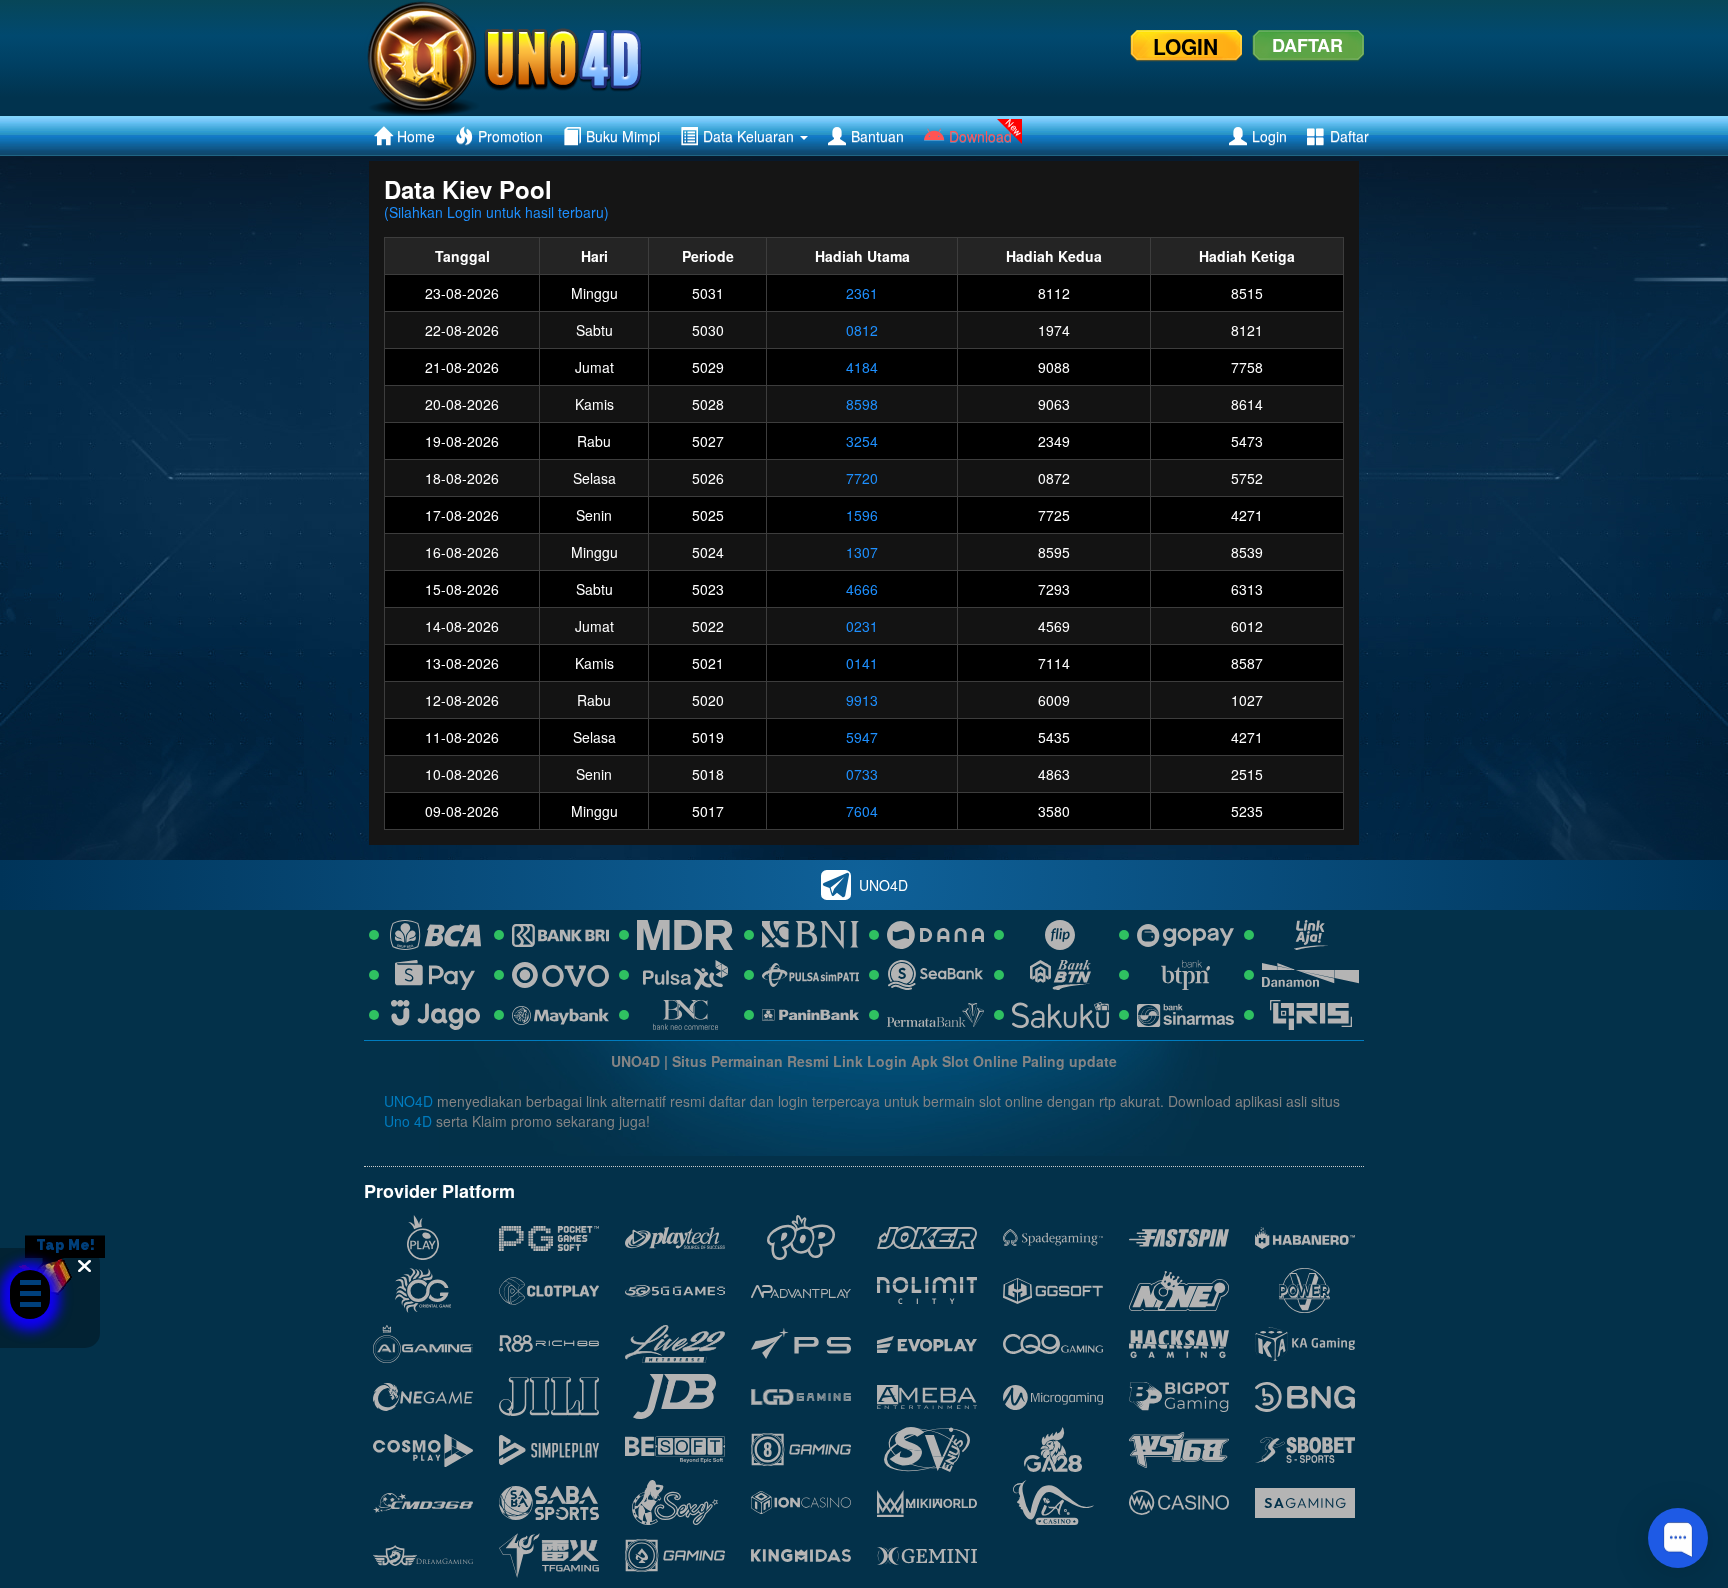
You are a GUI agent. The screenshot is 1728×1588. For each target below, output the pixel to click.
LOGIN (1185, 46)
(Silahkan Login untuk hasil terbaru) (496, 212)
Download (980, 136)
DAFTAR (1307, 45)
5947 (862, 737)
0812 (862, 330)
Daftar (1349, 136)
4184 (862, 367)
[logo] (530, 58)
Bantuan (877, 136)
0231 (862, 626)
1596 (862, 515)
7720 (862, 478)
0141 (862, 663)
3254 (862, 441)
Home (416, 136)
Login (1269, 136)
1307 (862, 552)
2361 (862, 293)
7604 (862, 811)
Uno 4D (408, 1121)
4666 (862, 589)
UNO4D (408, 1101)
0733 (862, 774)
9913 (862, 700)
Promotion (510, 136)
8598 (862, 404)
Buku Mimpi (623, 136)
